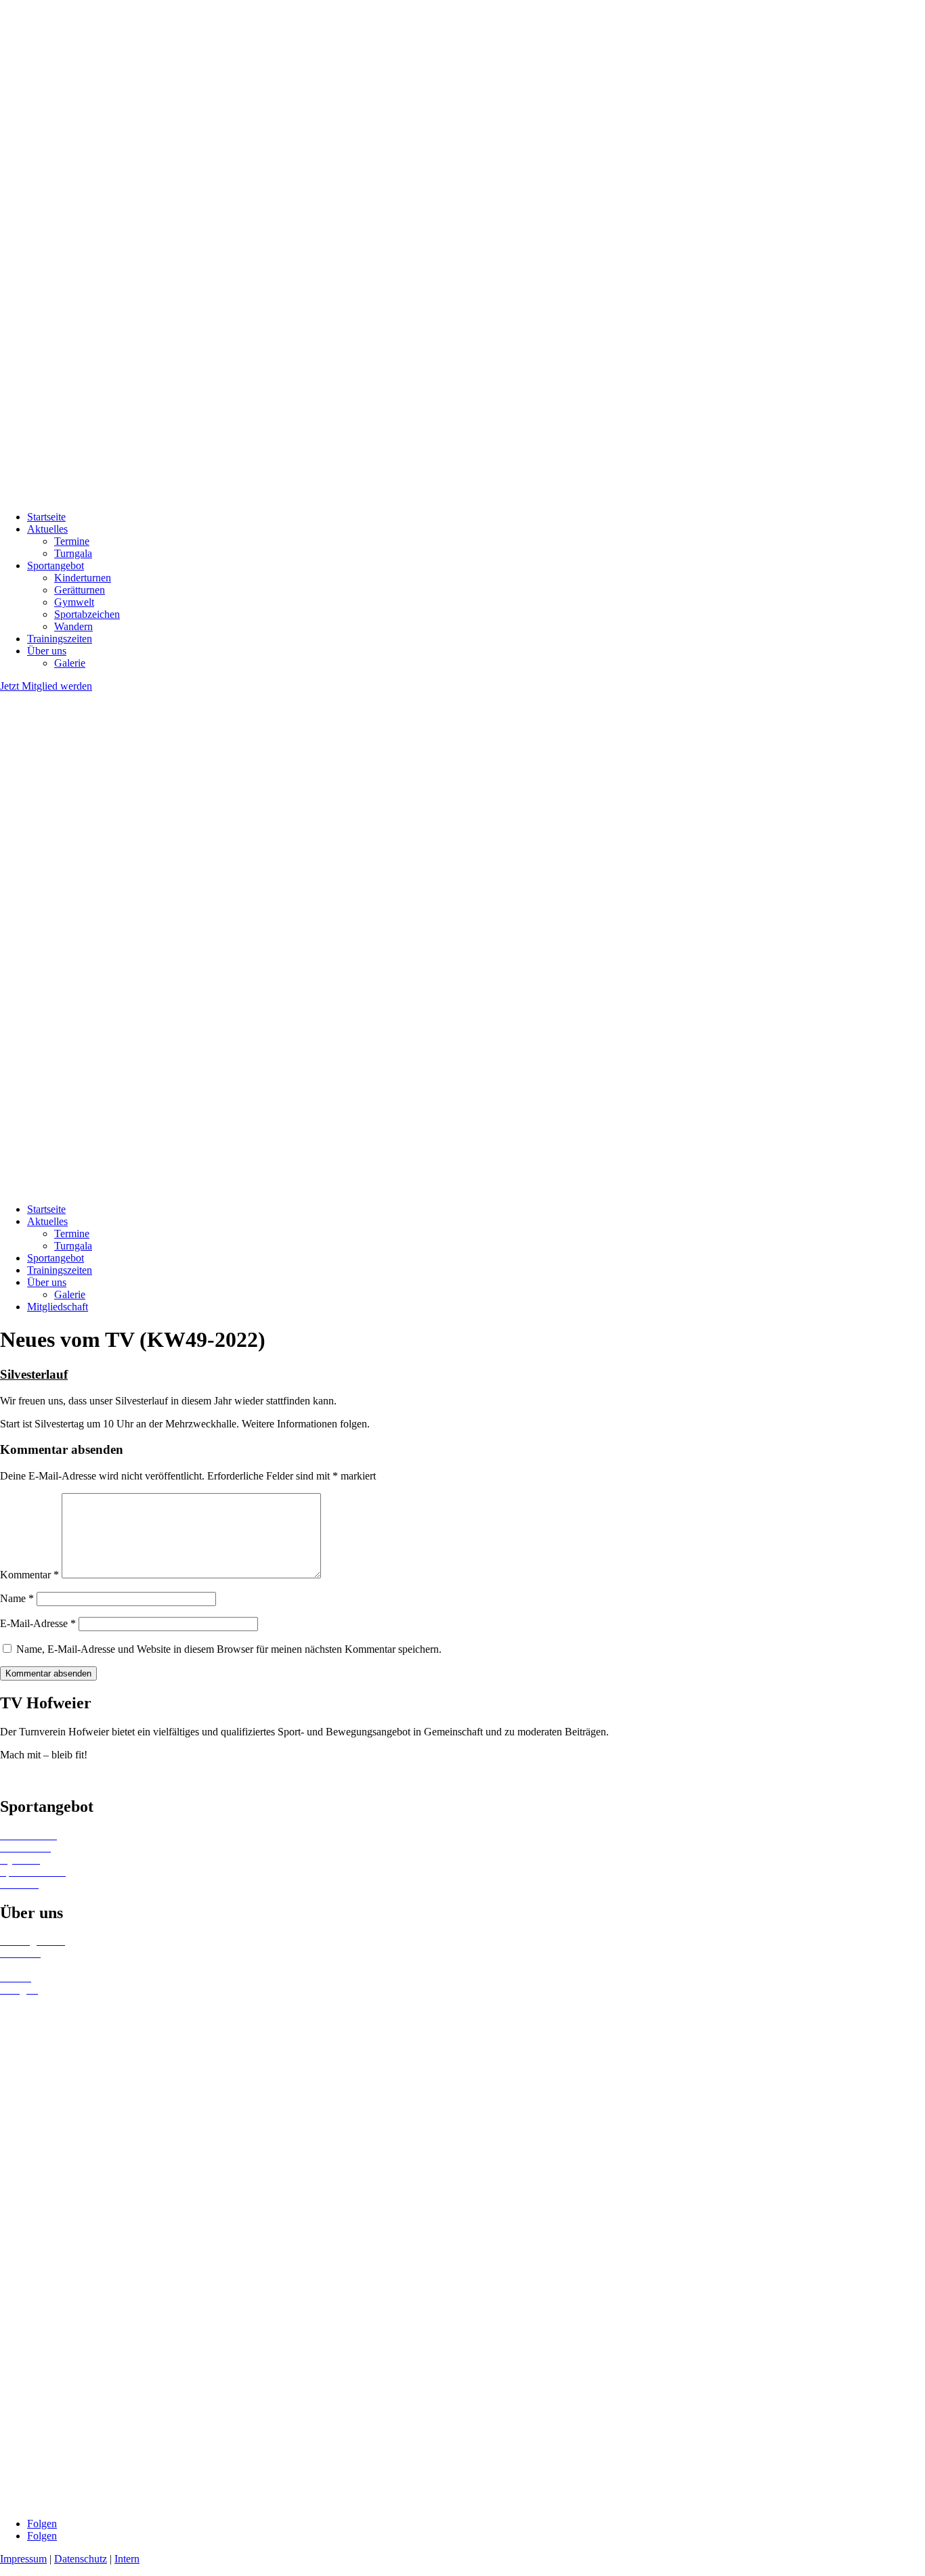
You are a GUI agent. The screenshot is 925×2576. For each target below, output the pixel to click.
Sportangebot (56, 565)
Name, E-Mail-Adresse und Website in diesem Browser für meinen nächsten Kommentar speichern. (229, 1649)
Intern (127, 2559)
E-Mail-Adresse (38, 1623)
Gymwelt (74, 602)
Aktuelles (47, 529)
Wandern (73, 626)
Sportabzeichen (87, 614)
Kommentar (29, 1575)
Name (17, 1598)
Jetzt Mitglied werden (46, 686)
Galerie (70, 663)
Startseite (46, 517)
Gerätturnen (80, 590)
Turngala (73, 553)
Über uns (47, 651)
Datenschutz (81, 2559)
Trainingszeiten (60, 639)
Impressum (23, 2559)
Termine (72, 541)
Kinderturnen (83, 578)
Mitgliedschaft (58, 1307)
